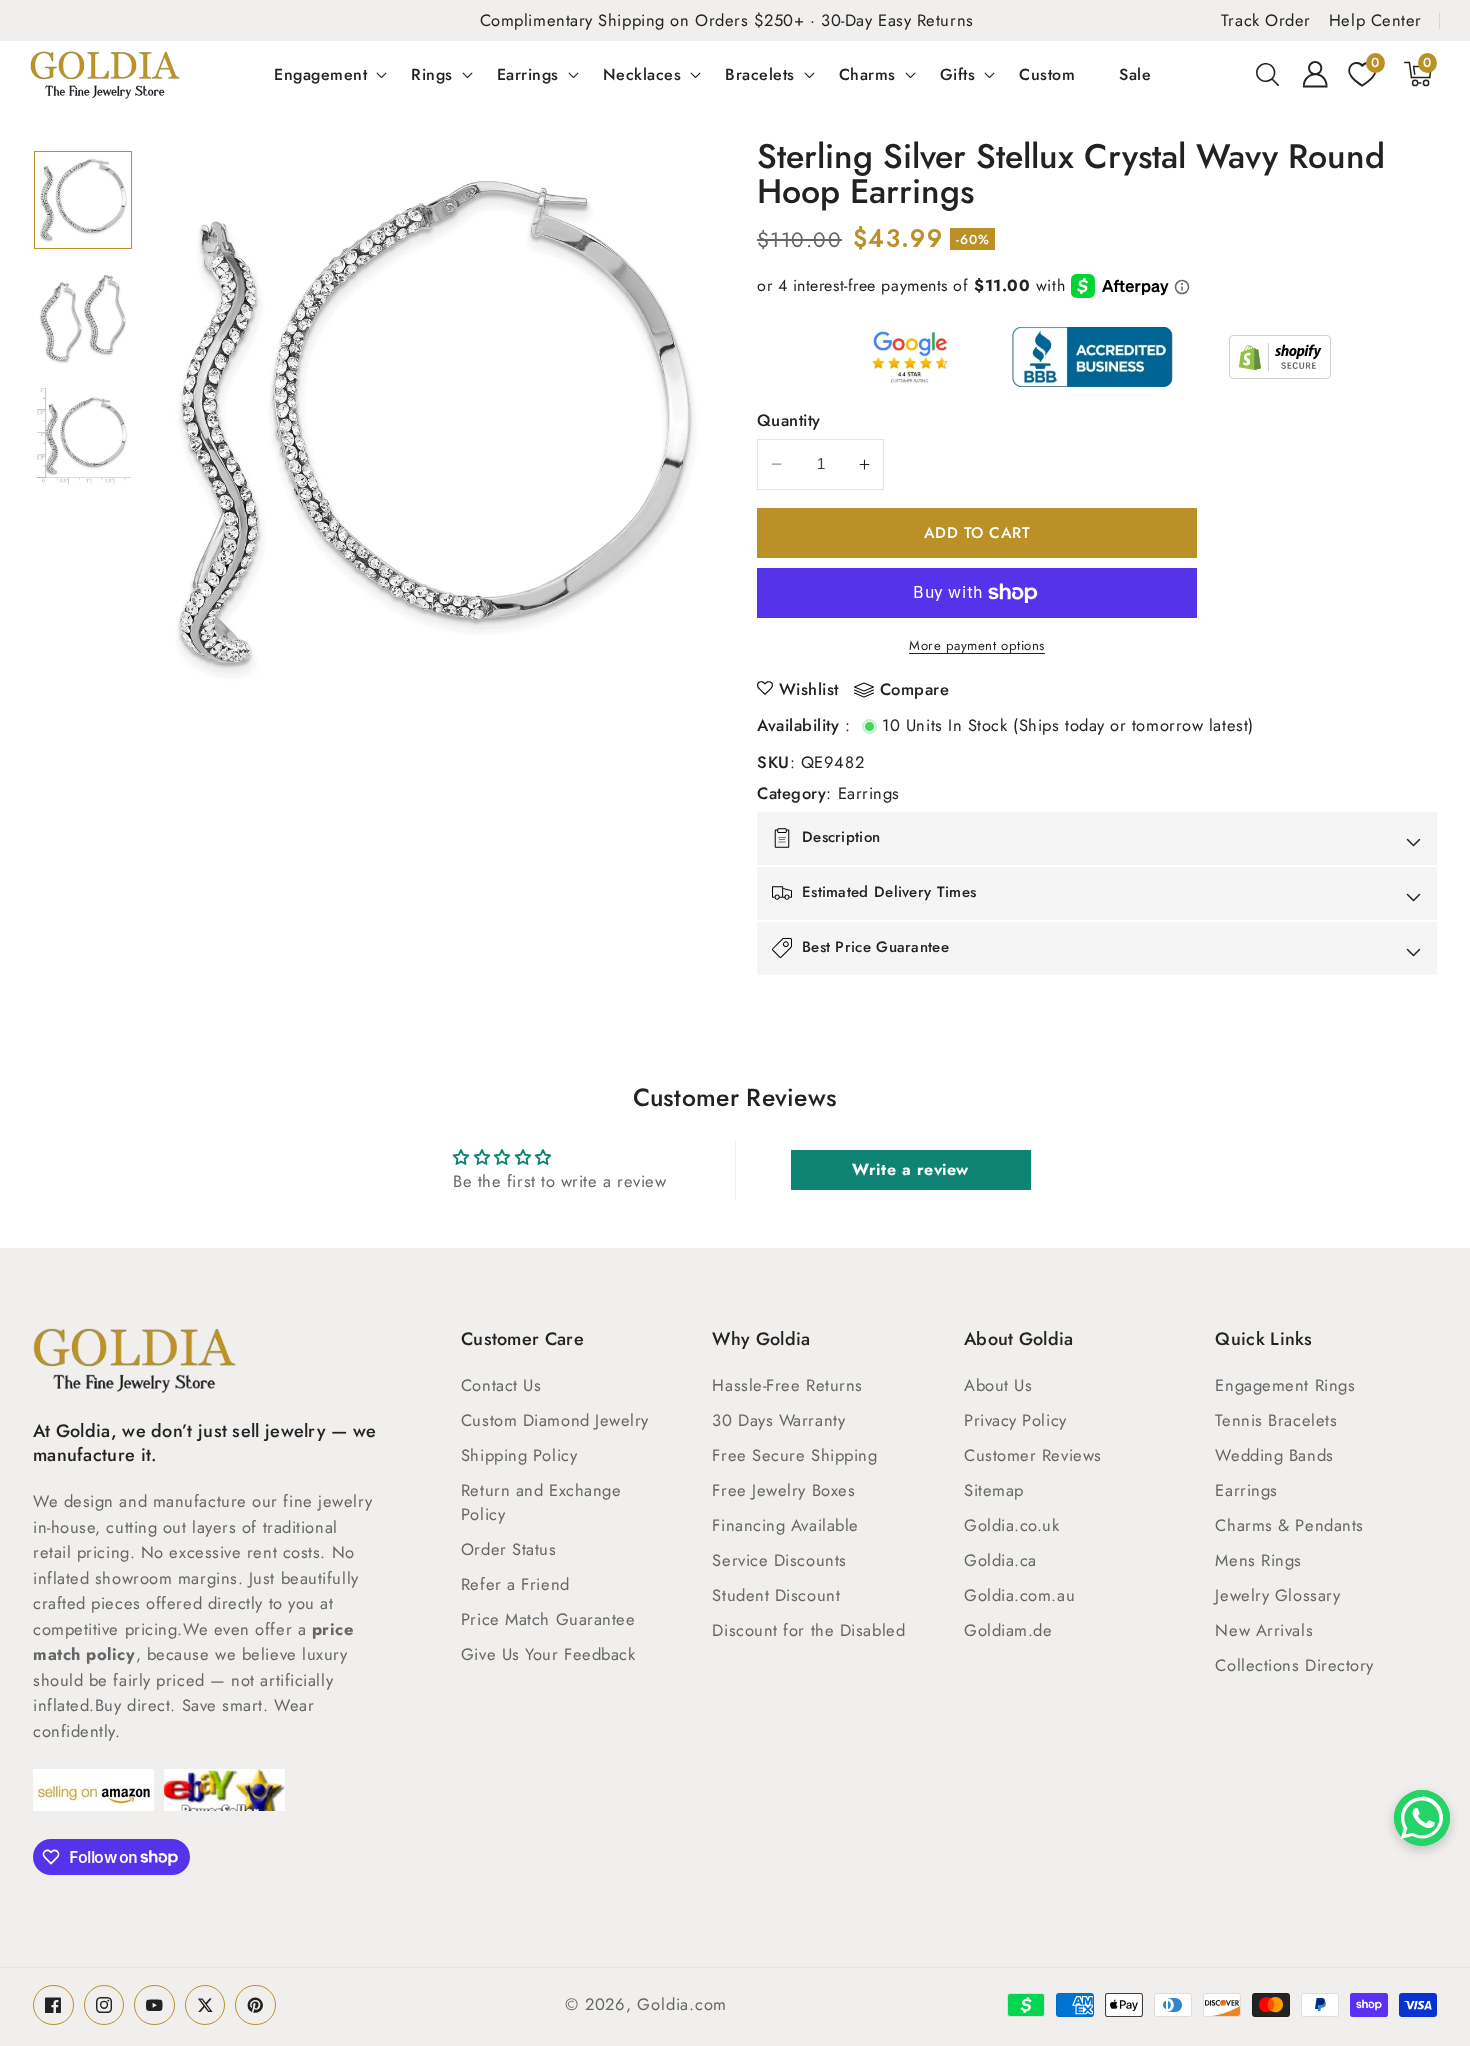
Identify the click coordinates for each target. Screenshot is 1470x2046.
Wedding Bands (1274, 1455)
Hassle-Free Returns (787, 1385)
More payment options (977, 645)
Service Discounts (779, 1560)
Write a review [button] (910, 1169)
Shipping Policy (519, 1455)
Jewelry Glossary (1277, 1595)
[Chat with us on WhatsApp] (1422, 1818)
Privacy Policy (1015, 1420)
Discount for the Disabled (808, 1630)
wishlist (809, 689)
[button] (1268, 74)
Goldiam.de (1008, 1630)
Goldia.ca (1000, 1560)
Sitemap (994, 1490)
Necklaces (642, 74)
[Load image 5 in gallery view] (83, 318)
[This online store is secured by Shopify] (1280, 357)
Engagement (320, 74)
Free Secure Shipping (794, 1455)
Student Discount (776, 1595)
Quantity (789, 420)
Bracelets (760, 74)
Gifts (958, 74)
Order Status (509, 1549)
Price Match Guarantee (548, 1619)
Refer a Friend (515, 1584)
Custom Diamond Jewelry (555, 1420)
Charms (867, 74)
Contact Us (501, 1385)
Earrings (528, 74)
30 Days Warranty (778, 1420)
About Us (998, 1385)
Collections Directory (1294, 1665)
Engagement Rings (1285, 1385)
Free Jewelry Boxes (783, 1490)
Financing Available (785, 1525)
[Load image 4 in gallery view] (83, 200)
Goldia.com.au (1019, 1595)
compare (915, 690)
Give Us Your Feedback (548, 1654)
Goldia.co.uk (1012, 1525)
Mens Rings (1258, 1560)
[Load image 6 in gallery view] (83, 436)
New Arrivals (1264, 1630)
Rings (432, 74)
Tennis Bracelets (1276, 1420)
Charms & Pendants (1289, 1525)
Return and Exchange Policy (541, 1502)
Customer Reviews (1033, 1455)
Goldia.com (682, 2004)
